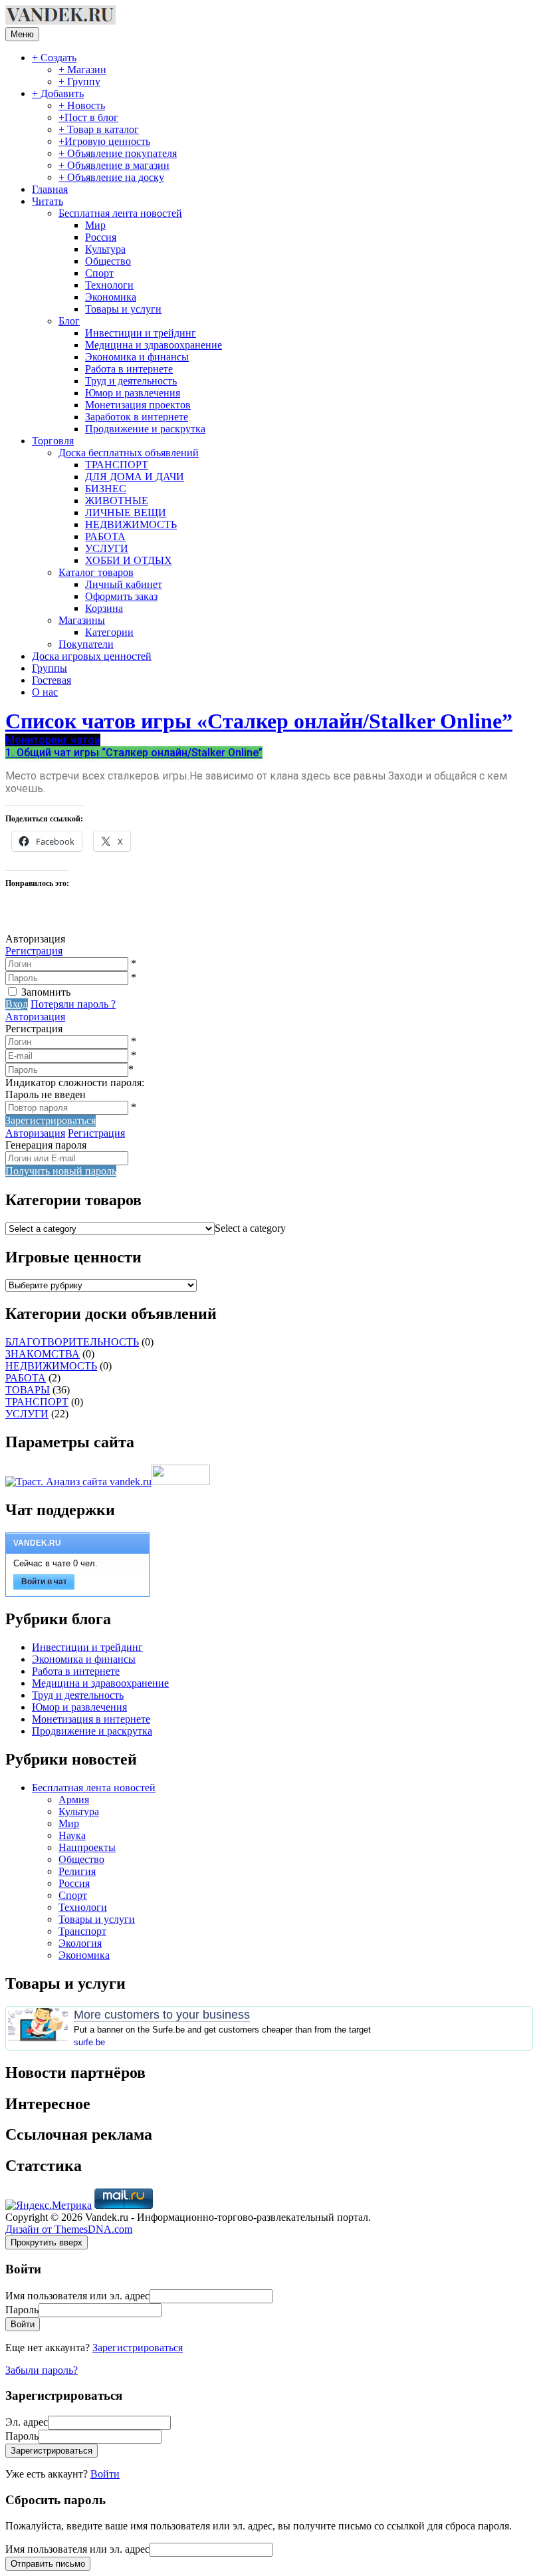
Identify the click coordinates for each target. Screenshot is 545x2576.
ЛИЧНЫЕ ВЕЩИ (126, 512)
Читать (48, 201)
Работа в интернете (129, 369)
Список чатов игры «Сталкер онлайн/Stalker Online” (259, 721)
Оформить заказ (121, 596)
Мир (95, 225)
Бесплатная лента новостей (120, 213)
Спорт (99, 273)
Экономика (111, 297)
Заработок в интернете (137, 417)
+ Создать (54, 58)
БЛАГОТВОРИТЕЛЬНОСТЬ (72, 1342)
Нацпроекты (87, 1847)
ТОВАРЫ (28, 1390)
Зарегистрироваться (138, 2348)
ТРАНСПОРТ (117, 465)
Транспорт (82, 1931)
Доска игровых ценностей (92, 656)
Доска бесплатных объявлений (129, 453)
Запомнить (46, 992)
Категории (109, 632)
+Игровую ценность (104, 141)
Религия (77, 1871)
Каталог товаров (96, 572)
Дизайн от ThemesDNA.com (69, 2229)
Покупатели (86, 644)
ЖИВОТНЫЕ (117, 501)
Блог (69, 321)
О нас (45, 692)
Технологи (109, 285)
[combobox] (250, 1228)
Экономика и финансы (137, 357)
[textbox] (250, 1228)
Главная (50, 189)
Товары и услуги (123, 309)
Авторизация (35, 1017)
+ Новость (82, 105)
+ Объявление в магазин (114, 165)
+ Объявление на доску (111, 177)
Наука (72, 1835)
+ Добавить (58, 93)
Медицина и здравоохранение (154, 345)
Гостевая (52, 680)
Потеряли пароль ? (73, 1004)
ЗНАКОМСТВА (43, 1354)
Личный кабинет (124, 584)
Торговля (53, 441)
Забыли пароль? (42, 2370)
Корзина (104, 608)
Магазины (82, 620)
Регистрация (34, 951)
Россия (101, 237)
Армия (74, 1799)
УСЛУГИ (107, 548)
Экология (80, 1943)
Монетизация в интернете (91, 1719)
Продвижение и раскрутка (145, 429)
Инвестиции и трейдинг (141, 333)
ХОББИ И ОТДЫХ (129, 560)
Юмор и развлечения (133, 393)
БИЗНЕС (106, 489)
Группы (50, 668)
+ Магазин (82, 70)
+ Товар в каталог (99, 129)
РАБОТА (105, 536)
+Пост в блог (88, 117)
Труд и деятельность (131, 381)
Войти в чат (44, 1582)
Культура (105, 249)
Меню (22, 34)
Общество (108, 261)
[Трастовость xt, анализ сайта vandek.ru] (78, 1482)
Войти (105, 2474)
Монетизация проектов (138, 405)
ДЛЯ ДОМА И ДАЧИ (135, 477)
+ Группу (79, 81)
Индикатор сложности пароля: (75, 1082)
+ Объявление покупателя (118, 153)
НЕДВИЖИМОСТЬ (131, 524)
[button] (53, 740)
